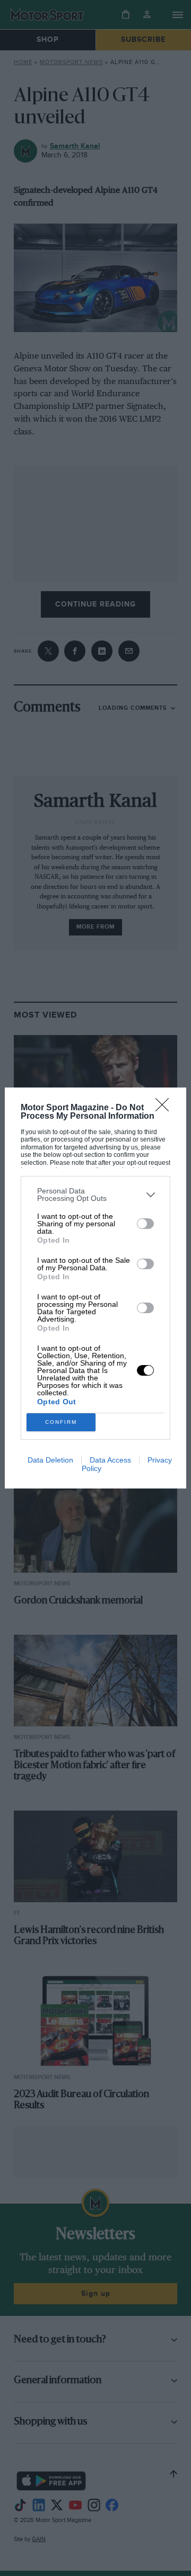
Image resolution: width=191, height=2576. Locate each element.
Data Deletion (50, 1460)
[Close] (166, 1108)
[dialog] (95, 1288)
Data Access (110, 1460)
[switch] (145, 1224)
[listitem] (95, 1195)
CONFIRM (61, 1422)
